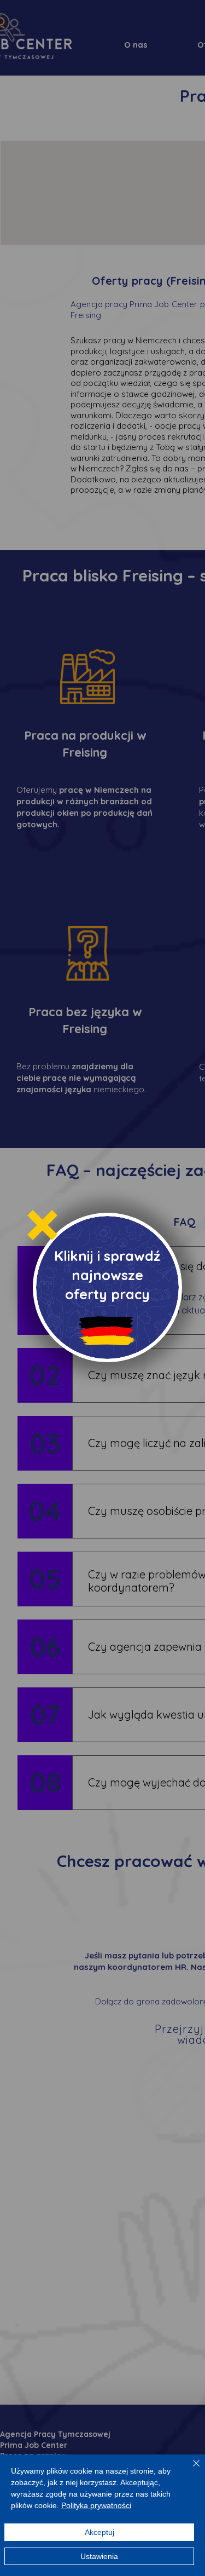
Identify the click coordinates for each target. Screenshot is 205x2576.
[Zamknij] (190, 2470)
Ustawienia (99, 2556)
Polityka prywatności (96, 2505)
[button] (42, 1225)
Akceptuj (99, 2532)
